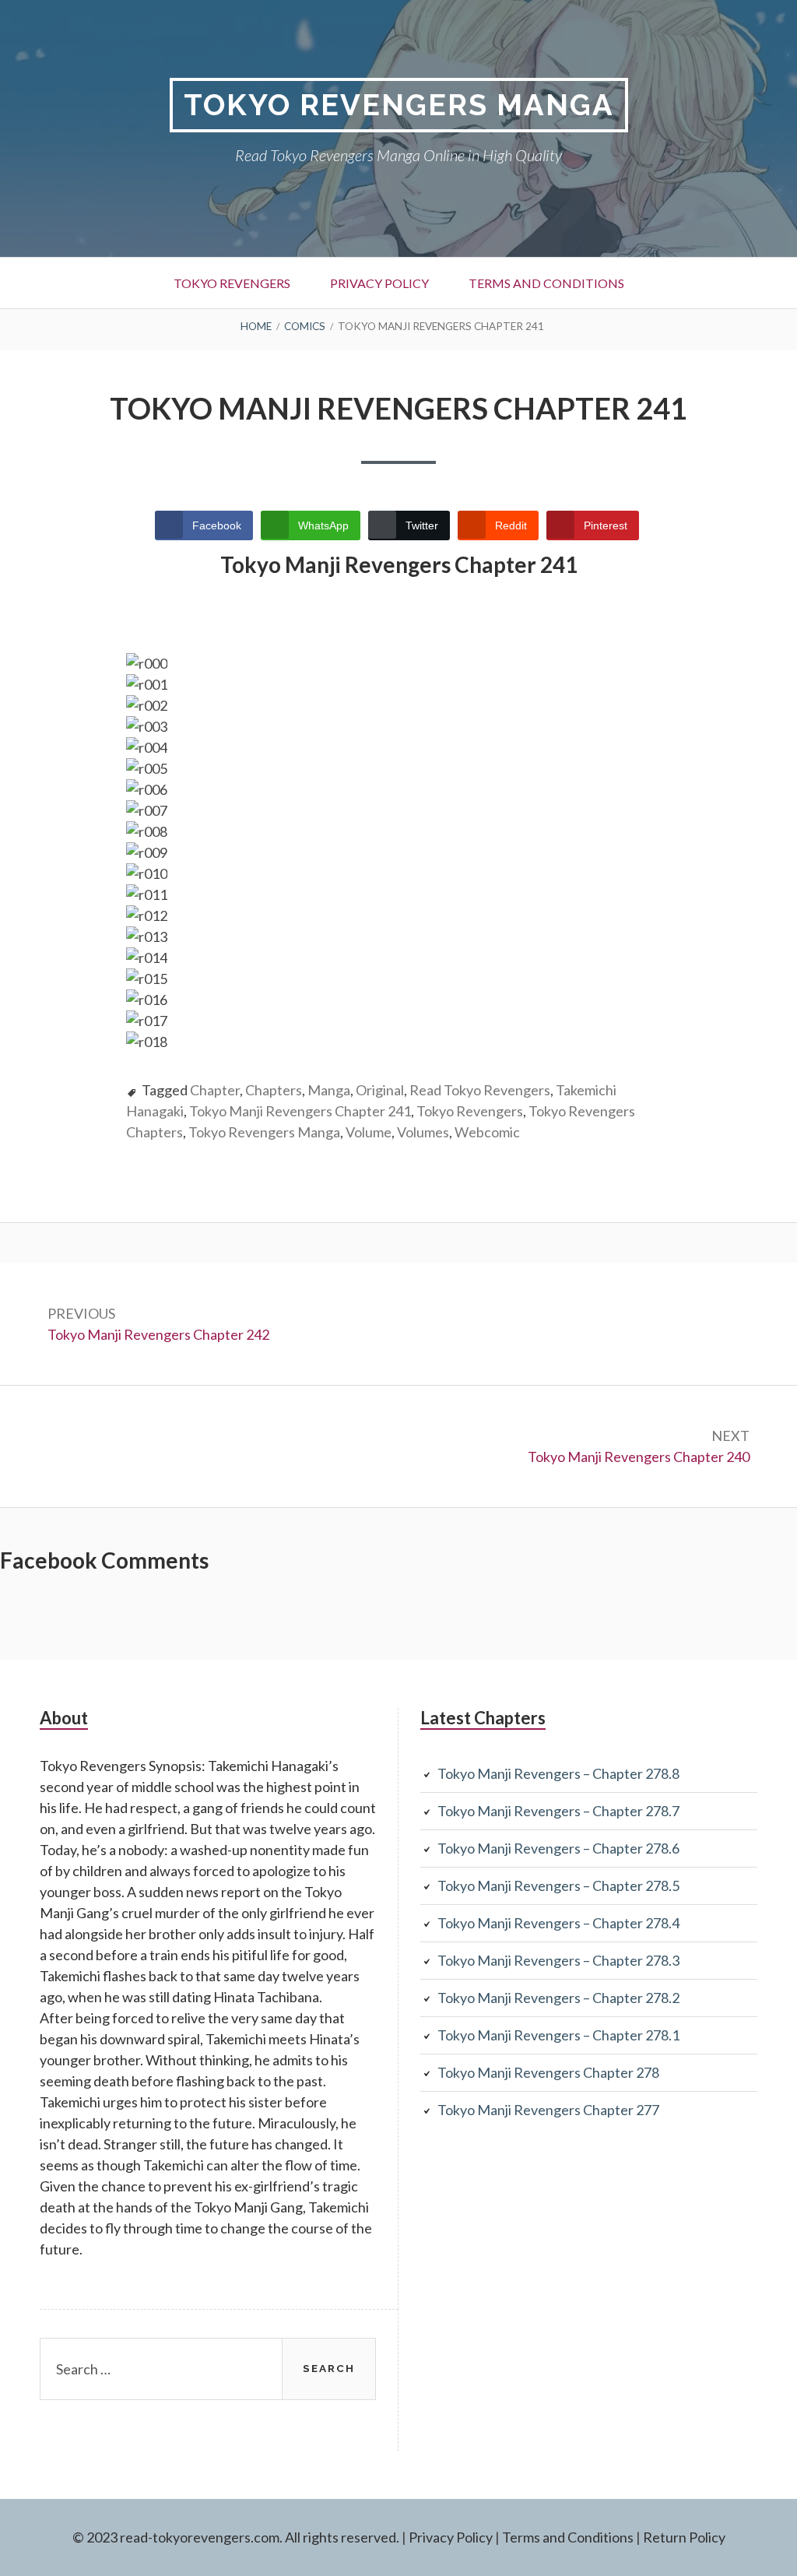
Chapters (274, 1090)
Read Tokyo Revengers (480, 1090)
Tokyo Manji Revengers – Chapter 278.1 (558, 2035)
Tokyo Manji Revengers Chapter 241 (300, 1111)
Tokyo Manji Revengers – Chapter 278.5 (558, 1885)
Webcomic (487, 1132)
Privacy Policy (379, 283)
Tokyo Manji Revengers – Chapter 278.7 (558, 1811)
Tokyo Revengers (232, 283)
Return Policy (684, 2537)
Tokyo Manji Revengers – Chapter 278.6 (558, 1848)
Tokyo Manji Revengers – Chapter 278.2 (558, 1998)
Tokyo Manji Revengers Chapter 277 (548, 2110)
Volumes (423, 1132)
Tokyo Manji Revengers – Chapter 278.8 (558, 1773)
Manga (329, 1090)
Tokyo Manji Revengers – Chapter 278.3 (558, 1960)
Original (380, 1090)
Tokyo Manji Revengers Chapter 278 (548, 2072)
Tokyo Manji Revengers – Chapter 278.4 (558, 1923)
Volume (369, 1132)
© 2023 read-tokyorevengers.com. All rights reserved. (236, 2537)
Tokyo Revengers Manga (399, 105)
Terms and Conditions (546, 283)
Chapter (215, 1090)
